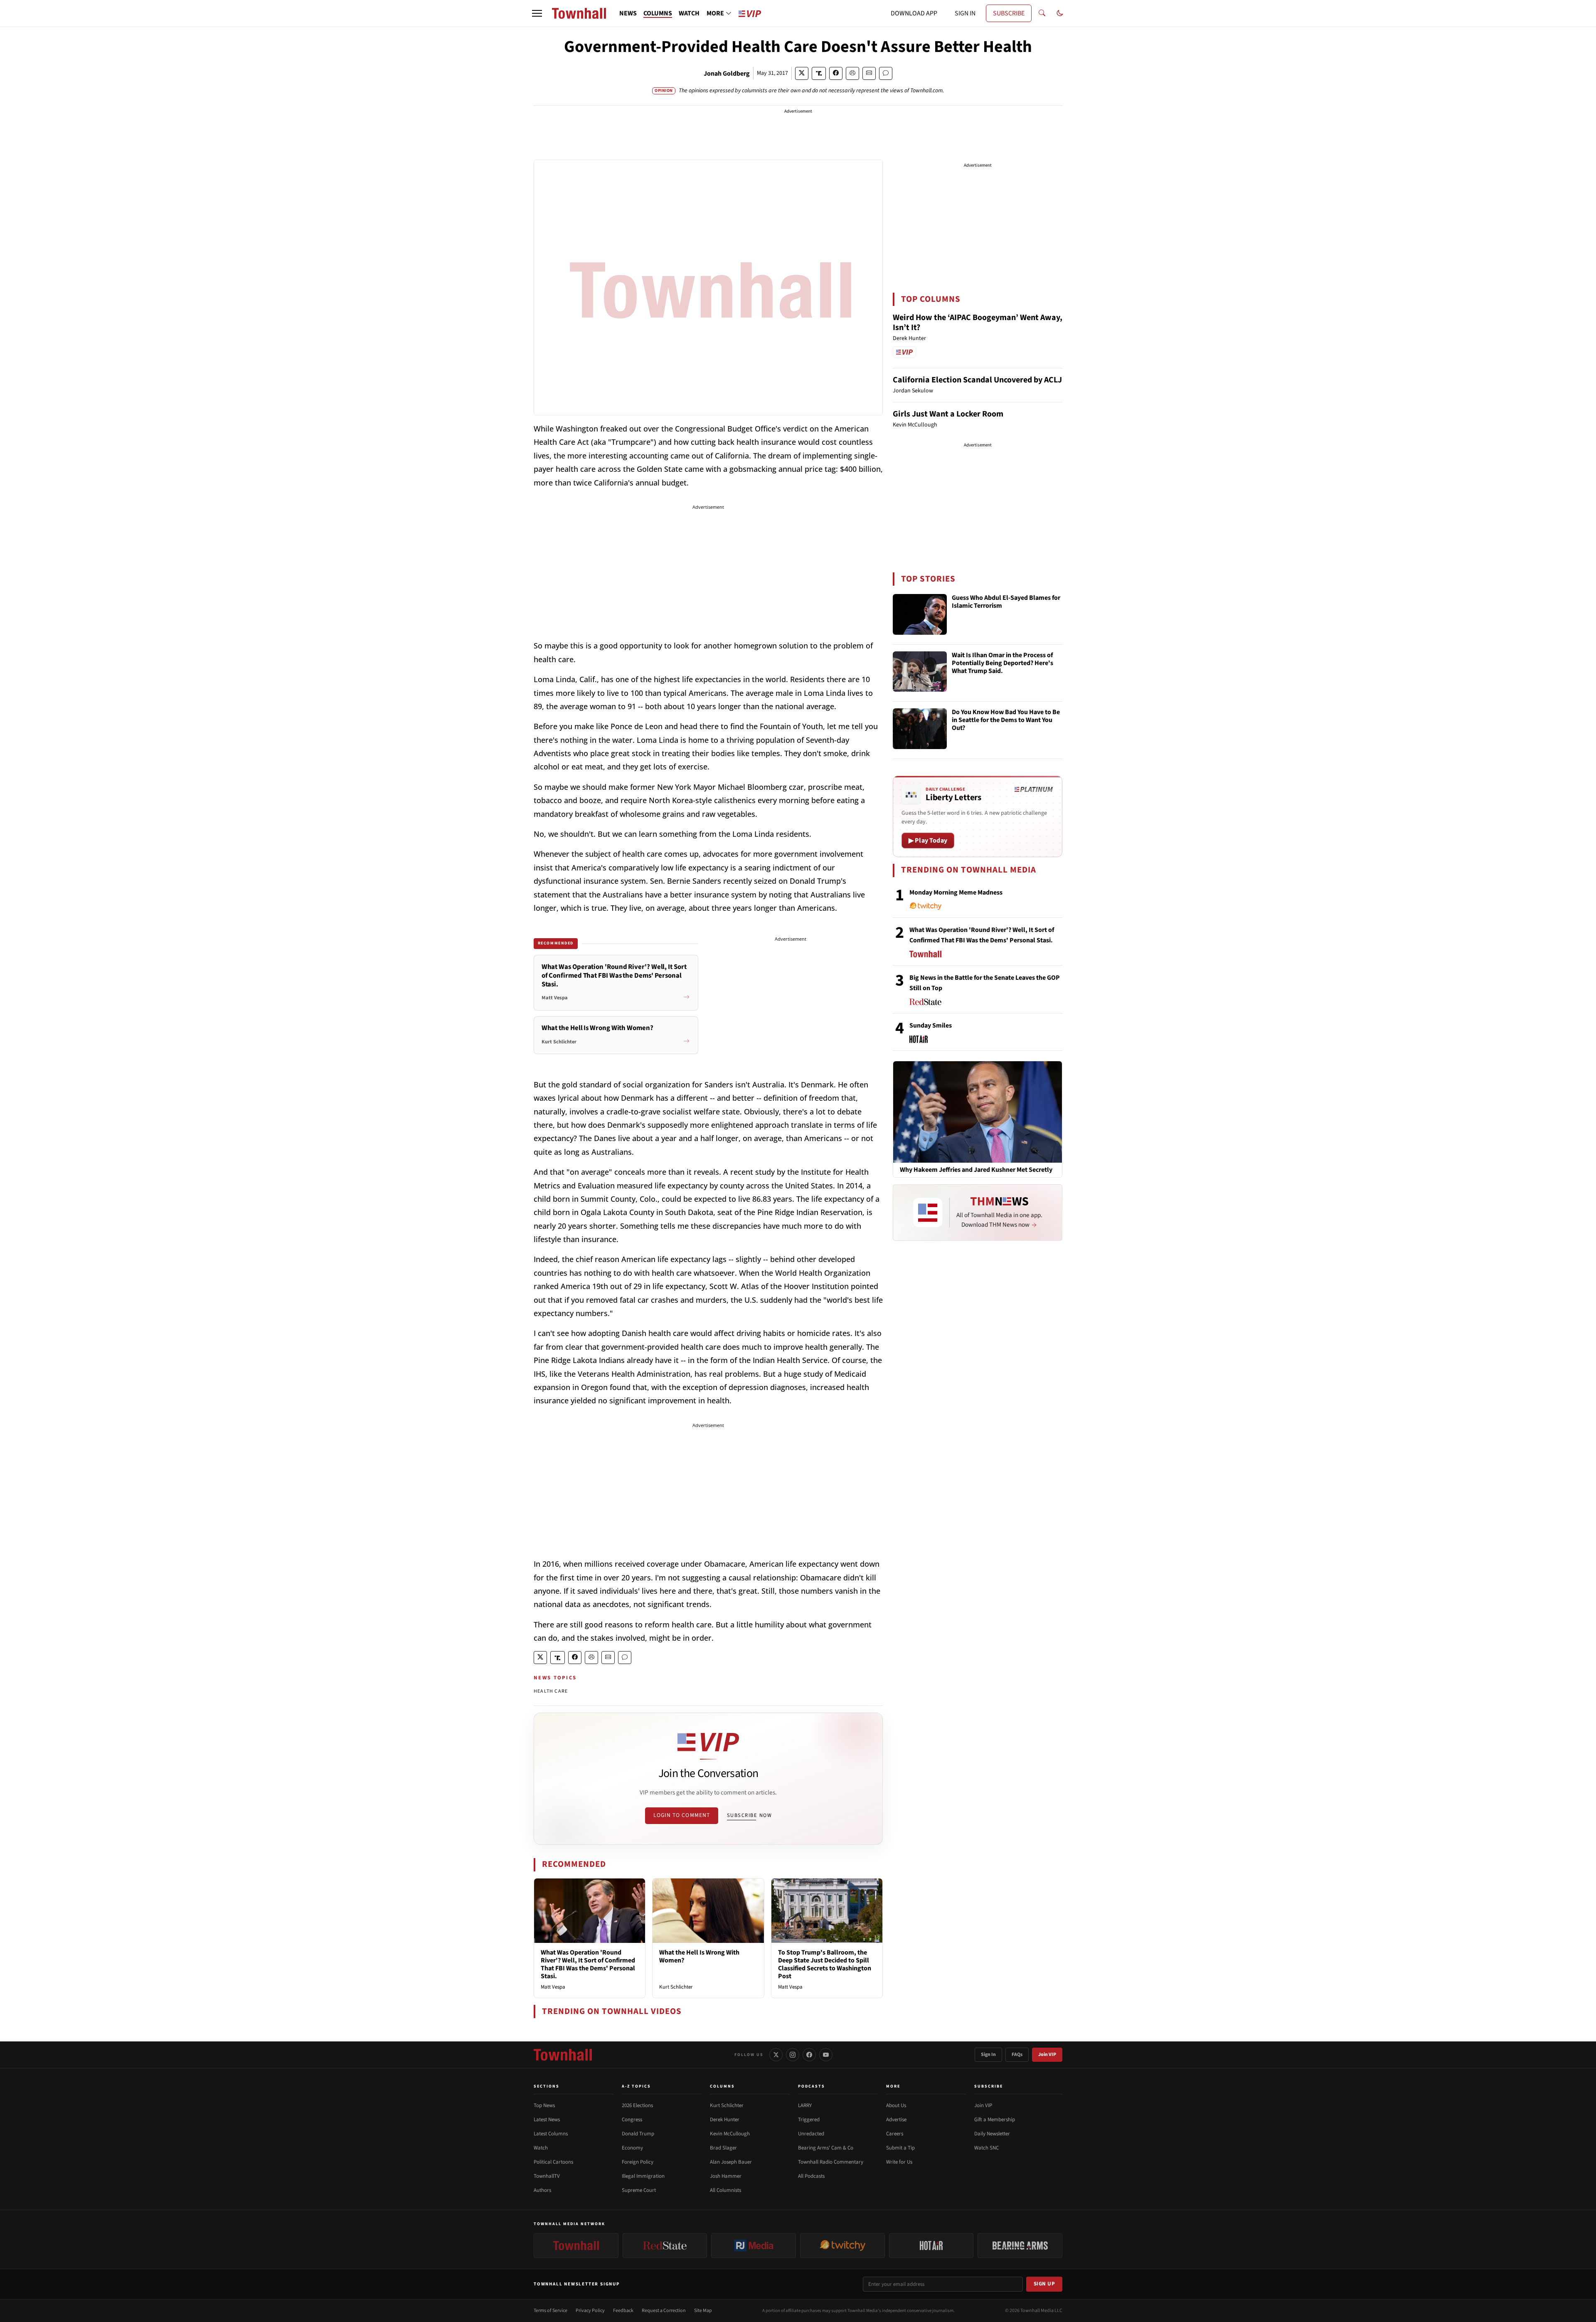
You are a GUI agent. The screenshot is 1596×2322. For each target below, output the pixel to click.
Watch (541, 2148)
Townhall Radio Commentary (831, 2162)
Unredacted (811, 2134)
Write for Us (899, 2162)
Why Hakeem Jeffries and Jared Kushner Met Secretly (976, 1170)
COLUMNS (658, 13)
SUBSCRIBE (1009, 13)
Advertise (896, 2120)
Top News (544, 2105)
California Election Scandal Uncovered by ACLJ (977, 380)
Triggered (809, 2120)
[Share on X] (802, 73)
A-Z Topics (636, 2086)
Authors (542, 2190)
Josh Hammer (726, 2176)
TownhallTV (547, 2176)
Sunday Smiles (931, 1025)
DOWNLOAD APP (914, 13)
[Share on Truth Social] (819, 73)
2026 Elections (637, 2105)
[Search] (1042, 13)
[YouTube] (826, 2055)
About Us (896, 2105)
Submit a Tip (900, 2148)
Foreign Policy (638, 2162)
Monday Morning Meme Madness (956, 892)
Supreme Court (639, 2190)
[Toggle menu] (537, 13)
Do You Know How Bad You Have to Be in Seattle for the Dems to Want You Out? (1006, 720)
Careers (895, 2134)
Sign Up (1044, 2284)
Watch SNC (986, 2148)
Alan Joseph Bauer (731, 2162)
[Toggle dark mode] (1060, 13)
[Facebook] (809, 2055)
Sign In (988, 2055)
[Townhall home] (563, 2055)
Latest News (547, 2120)
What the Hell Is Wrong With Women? (699, 1956)
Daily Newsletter (992, 2134)
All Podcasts (811, 2176)
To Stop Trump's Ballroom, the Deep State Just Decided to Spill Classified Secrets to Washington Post (825, 1965)
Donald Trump (638, 2134)
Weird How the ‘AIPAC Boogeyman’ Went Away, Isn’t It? (978, 323)
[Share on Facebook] (836, 73)
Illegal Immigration (643, 2176)
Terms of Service (550, 2311)
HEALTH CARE (551, 1691)
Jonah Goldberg (727, 74)
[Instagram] (793, 2055)
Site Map (703, 2311)
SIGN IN (965, 13)
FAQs (1017, 2055)
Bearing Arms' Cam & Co (826, 2148)
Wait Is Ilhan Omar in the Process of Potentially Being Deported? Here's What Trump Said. (1002, 663)
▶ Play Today (928, 841)
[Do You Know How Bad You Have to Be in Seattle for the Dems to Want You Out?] (920, 729)
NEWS (628, 13)
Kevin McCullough (730, 2134)
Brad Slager (723, 2148)
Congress (632, 2120)
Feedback (623, 2311)
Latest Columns (551, 2134)
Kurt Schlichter (676, 1987)
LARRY (805, 2105)
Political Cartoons (553, 2162)
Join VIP (1047, 2055)
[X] (776, 2055)
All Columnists (725, 2190)
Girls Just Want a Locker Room (948, 414)
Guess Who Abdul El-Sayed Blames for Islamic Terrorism (1006, 602)
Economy (632, 2148)
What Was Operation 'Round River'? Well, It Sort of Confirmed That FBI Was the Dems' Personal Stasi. (588, 1965)
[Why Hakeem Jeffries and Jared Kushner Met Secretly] (978, 1112)
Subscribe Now (749, 1815)
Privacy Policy (590, 2311)
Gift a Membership (995, 2120)
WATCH (689, 13)
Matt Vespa (553, 1987)
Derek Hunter (725, 2120)
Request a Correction (664, 2311)
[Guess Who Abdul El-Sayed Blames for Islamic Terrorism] (920, 614)
